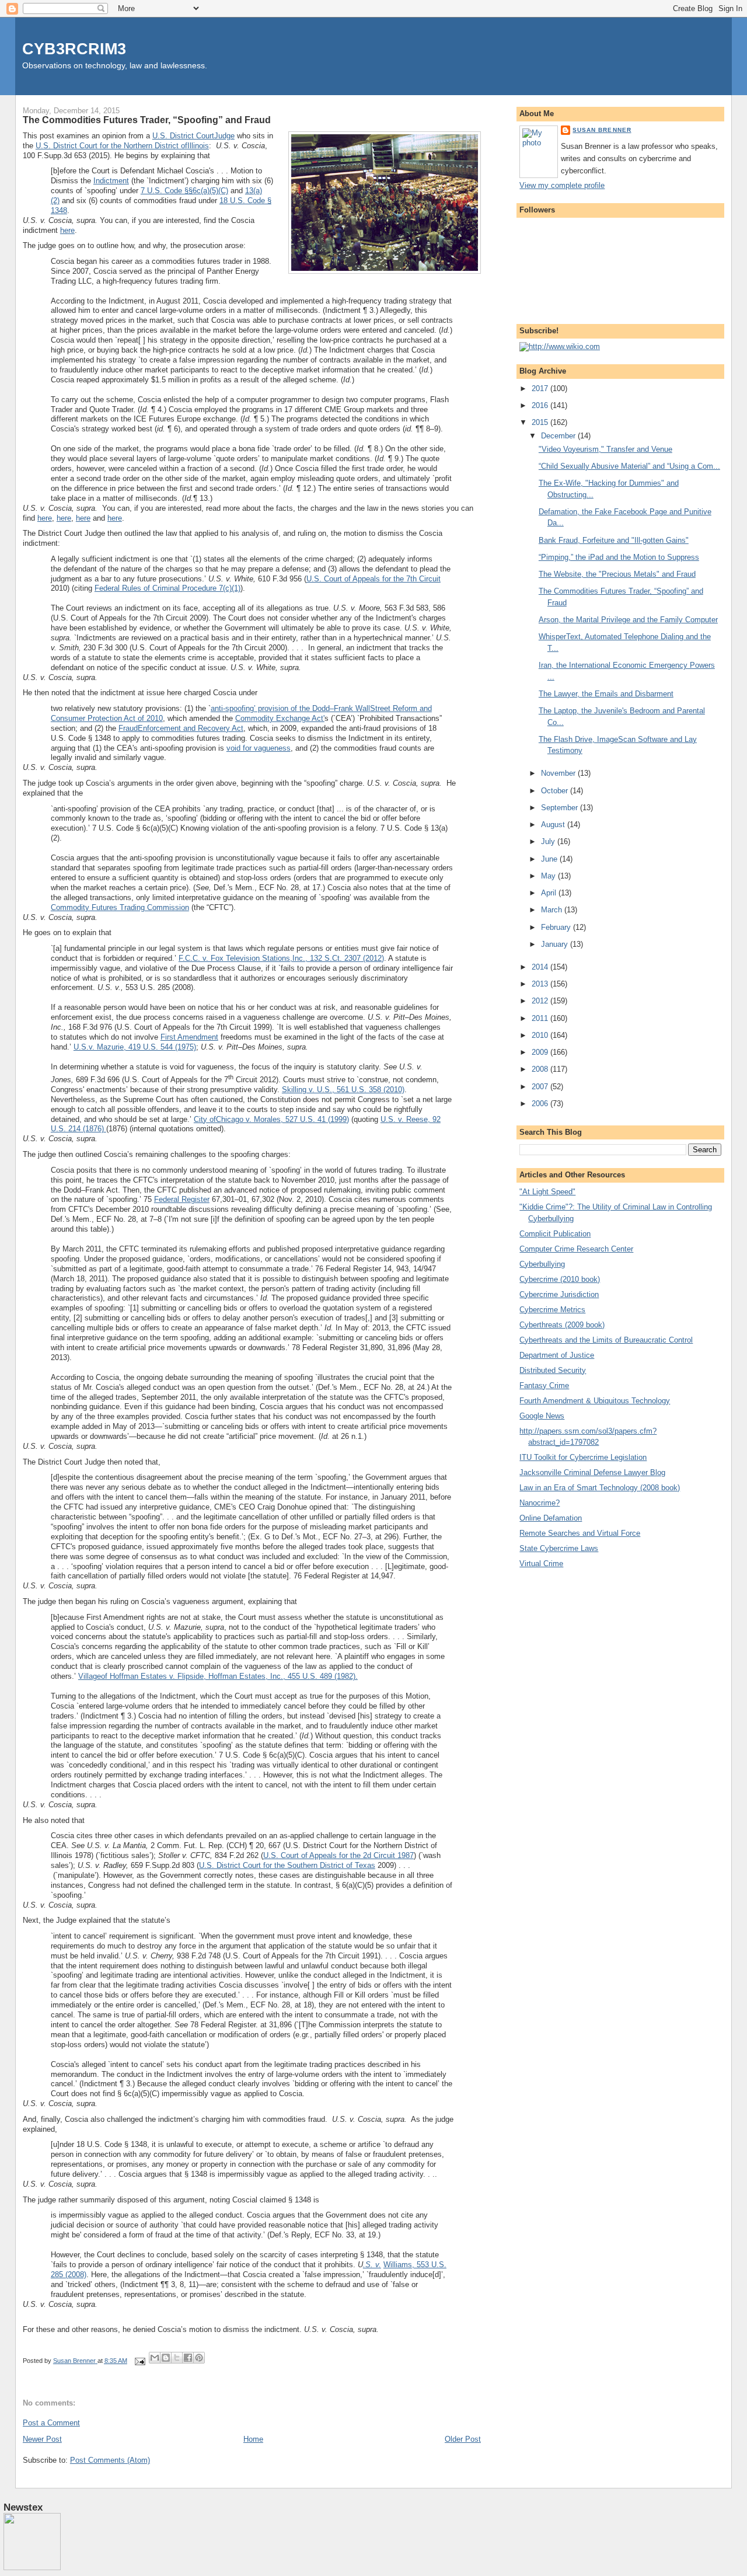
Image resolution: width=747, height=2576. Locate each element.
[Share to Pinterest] (199, 2358)
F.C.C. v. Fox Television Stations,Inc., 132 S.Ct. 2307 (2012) (281, 958)
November (559, 773)
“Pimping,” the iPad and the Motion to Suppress (619, 557)
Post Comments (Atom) (110, 2460)
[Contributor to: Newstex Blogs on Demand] (32, 2568)
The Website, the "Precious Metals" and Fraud (617, 574)
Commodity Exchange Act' (280, 718)
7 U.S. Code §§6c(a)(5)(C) (184, 191)
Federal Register (182, 1199)
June (550, 859)
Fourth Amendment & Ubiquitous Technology (595, 1401)
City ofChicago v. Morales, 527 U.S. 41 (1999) (271, 1119)
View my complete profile (562, 185)
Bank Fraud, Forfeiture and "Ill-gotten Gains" (614, 540)
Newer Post (42, 2439)
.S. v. (372, 2265)
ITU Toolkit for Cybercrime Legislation (583, 1457)
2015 (541, 422)
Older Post (463, 2439)
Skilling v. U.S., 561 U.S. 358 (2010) (343, 1090)
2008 (541, 1069)
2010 (541, 1035)
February (557, 927)
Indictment (111, 181)
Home (253, 2439)
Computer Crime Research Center (576, 1249)
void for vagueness (259, 748)
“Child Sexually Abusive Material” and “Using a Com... (629, 466)
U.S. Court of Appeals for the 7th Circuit (373, 579)
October (556, 791)
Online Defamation (551, 1518)
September (561, 808)
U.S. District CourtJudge (193, 136)
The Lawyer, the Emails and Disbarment (606, 694)
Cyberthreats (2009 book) (562, 1325)
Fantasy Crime (544, 1385)
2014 (541, 967)
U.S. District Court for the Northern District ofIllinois (122, 146)
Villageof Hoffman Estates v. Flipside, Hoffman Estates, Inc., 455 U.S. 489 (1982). (218, 1676)
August (554, 825)
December (559, 436)
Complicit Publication (555, 1234)
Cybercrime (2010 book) (560, 1279)
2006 (541, 1104)
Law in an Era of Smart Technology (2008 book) (600, 1488)
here (67, 230)
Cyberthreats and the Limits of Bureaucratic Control (606, 1340)
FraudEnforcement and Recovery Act (181, 728)
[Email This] (155, 2358)
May (549, 876)
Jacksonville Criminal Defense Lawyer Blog (592, 1472)
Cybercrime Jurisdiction (559, 1294)
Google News (542, 1416)
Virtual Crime (541, 1564)
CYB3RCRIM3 (74, 49)
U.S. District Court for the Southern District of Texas (287, 1865)
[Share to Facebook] (188, 2358)
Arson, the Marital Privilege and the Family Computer (628, 620)
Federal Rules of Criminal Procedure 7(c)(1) (167, 588)
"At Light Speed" (547, 1192)
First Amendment (189, 1037)
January (556, 944)
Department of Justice (557, 1355)
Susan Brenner (602, 130)
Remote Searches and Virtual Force (580, 1533)
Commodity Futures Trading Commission (120, 907)
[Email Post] (139, 2361)
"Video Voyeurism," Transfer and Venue (605, 449)
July (549, 841)
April (550, 893)
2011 (541, 1018)
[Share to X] (177, 2358)
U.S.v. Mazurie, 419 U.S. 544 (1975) (135, 1047)
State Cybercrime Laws (559, 1548)
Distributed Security (553, 1370)
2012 (541, 1001)
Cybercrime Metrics (552, 1310)
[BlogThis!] (166, 2358)
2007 (541, 1087)
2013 (541, 984)
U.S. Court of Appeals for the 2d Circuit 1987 (338, 1855)
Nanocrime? (540, 1503)
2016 (541, 405)
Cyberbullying (542, 1264)
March (553, 910)
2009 (541, 1052)
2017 (541, 388)
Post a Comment (51, 2423)
